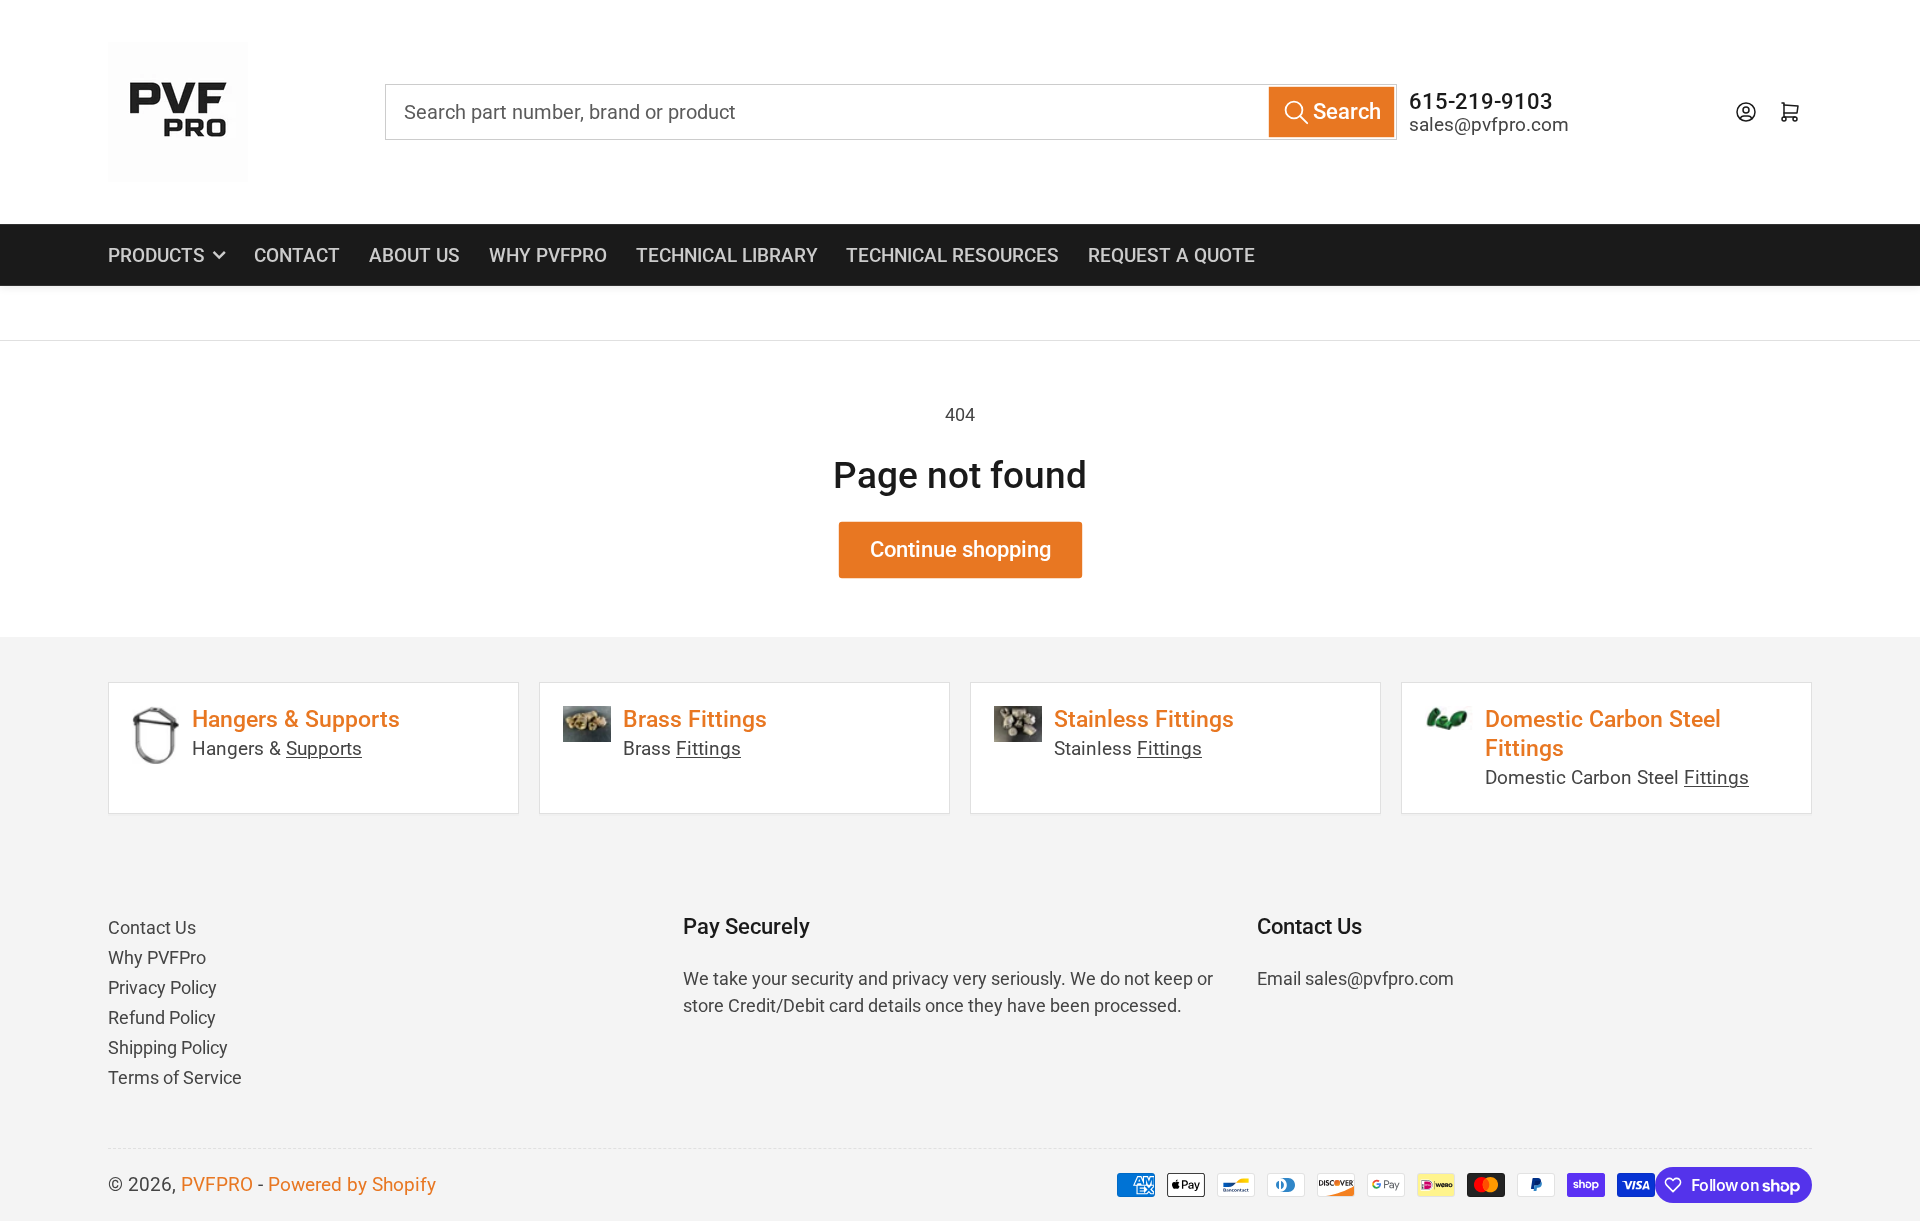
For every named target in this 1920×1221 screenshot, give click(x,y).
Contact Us (152, 927)
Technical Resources (952, 255)
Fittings (708, 749)
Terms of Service (175, 1077)
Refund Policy (162, 1017)
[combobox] (891, 112)
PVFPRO (217, 1185)
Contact (297, 255)
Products (156, 255)
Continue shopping (960, 549)
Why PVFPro (548, 255)
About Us (414, 255)
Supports (324, 749)
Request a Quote (1171, 255)
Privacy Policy (162, 987)
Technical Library (727, 255)
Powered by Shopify (352, 1185)
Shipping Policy (168, 1047)
